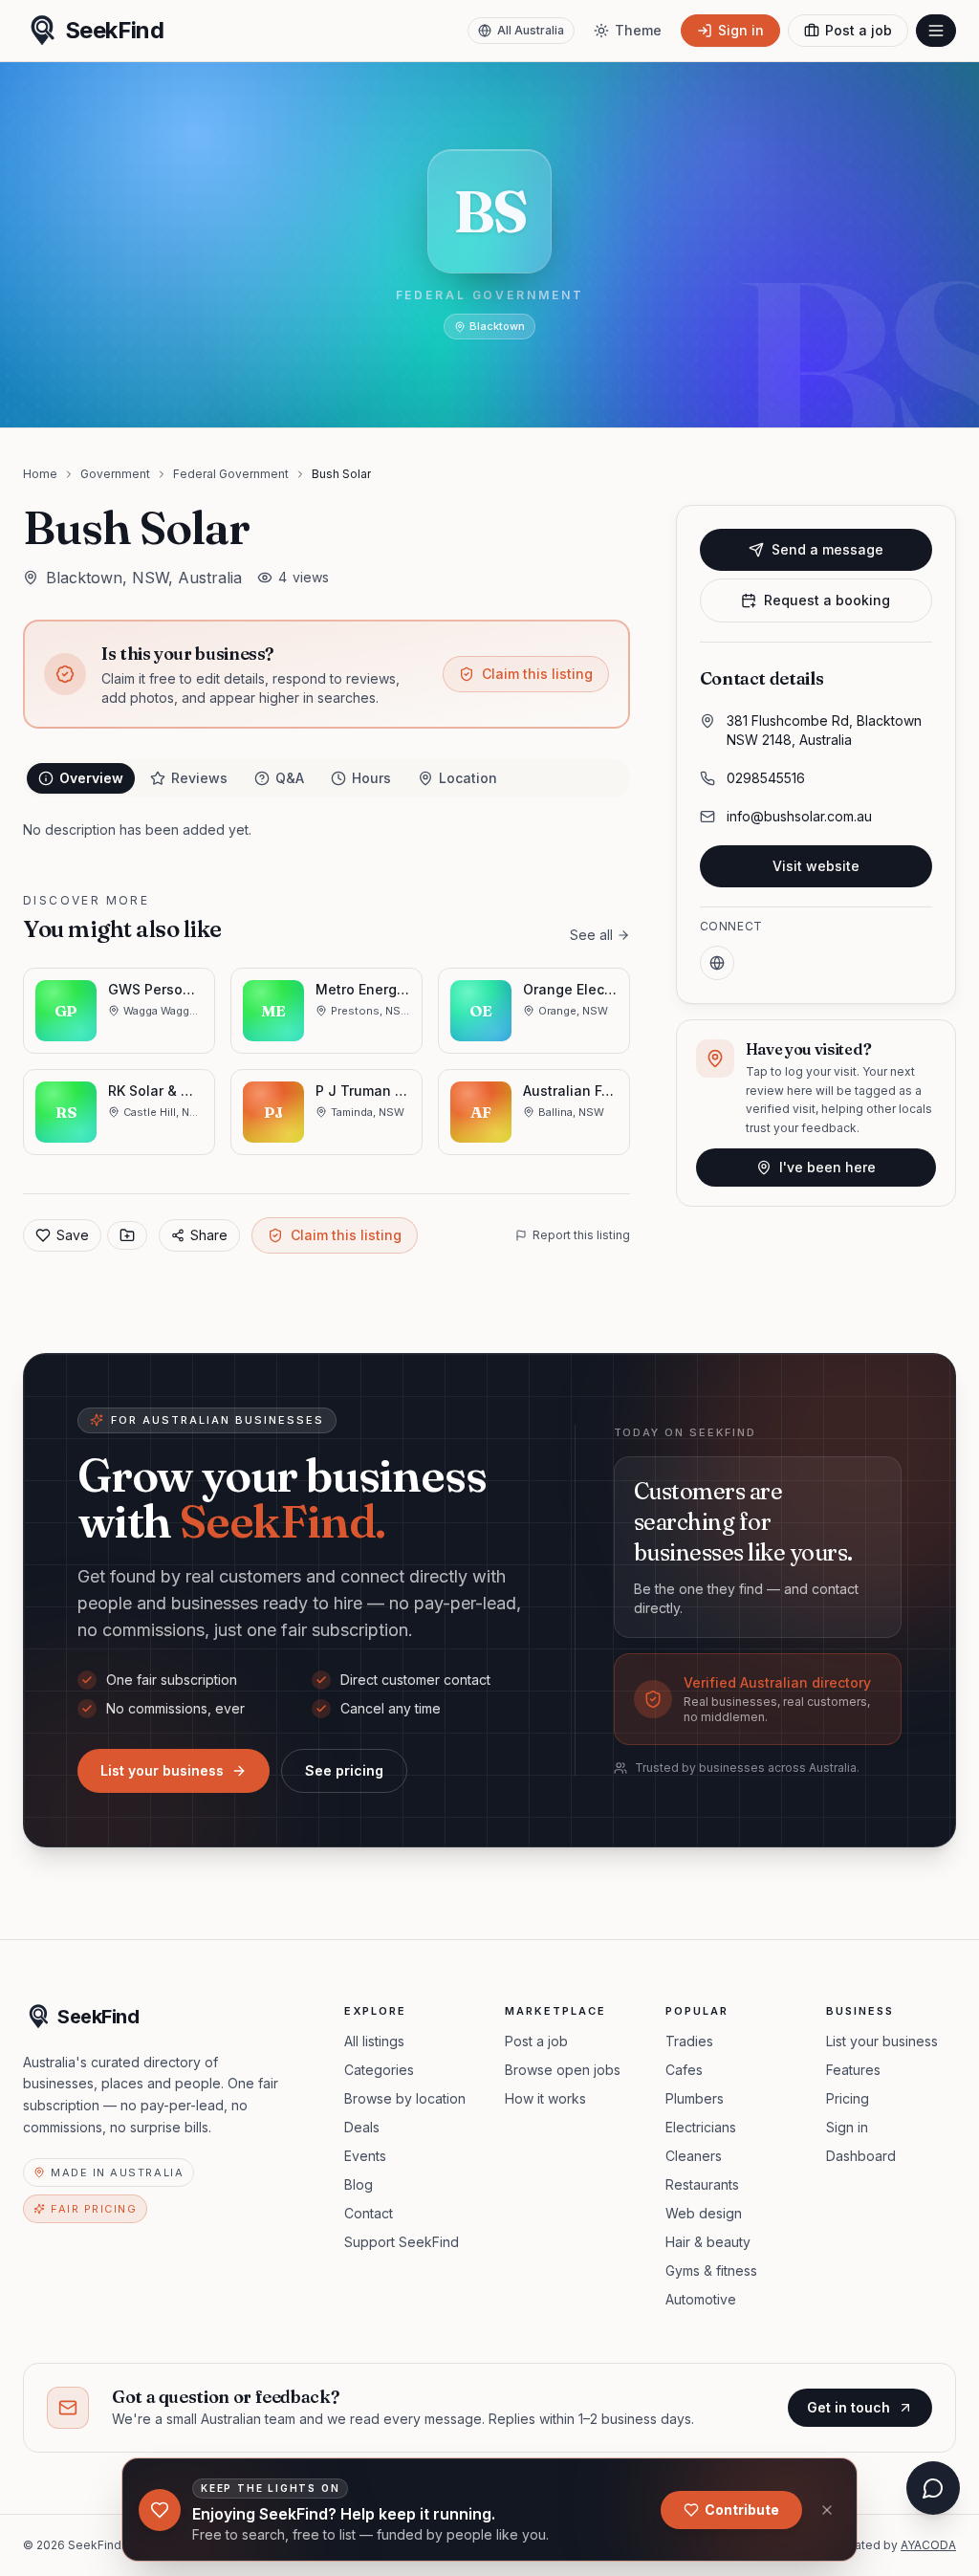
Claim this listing (537, 674)
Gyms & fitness (711, 2270)
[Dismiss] (827, 2510)
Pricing (848, 2098)
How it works (545, 2098)
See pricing (344, 1770)
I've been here (827, 1167)
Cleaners (694, 2156)
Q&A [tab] (290, 778)
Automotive (701, 2299)
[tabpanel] (326, 830)
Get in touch (848, 2407)
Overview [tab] (91, 778)
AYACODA (928, 2545)
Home (40, 474)
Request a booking (827, 600)
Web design (704, 2213)
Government (115, 474)
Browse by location (405, 2098)
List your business (162, 1770)
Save (73, 1235)
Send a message (827, 549)
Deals (362, 2127)
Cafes (684, 2070)
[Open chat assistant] (933, 2488)
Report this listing (581, 1235)
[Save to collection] (127, 1235)
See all (591, 935)
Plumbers (695, 2098)
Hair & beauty (708, 2242)
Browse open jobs (563, 2070)
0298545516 (766, 778)
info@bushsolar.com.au (799, 816)
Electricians (701, 2127)
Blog (359, 2184)
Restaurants (702, 2184)
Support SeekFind (402, 2242)
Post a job (536, 2041)
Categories (379, 2070)
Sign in (847, 2127)
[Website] (717, 963)
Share (209, 1235)
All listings (374, 2041)
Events (365, 2156)
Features (853, 2070)
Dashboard (861, 2156)
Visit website (816, 866)
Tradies (689, 2041)
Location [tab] (468, 778)
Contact (369, 2213)
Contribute (742, 2510)
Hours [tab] (371, 778)
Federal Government (231, 474)
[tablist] (326, 778)
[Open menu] (936, 31)
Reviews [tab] (199, 778)
